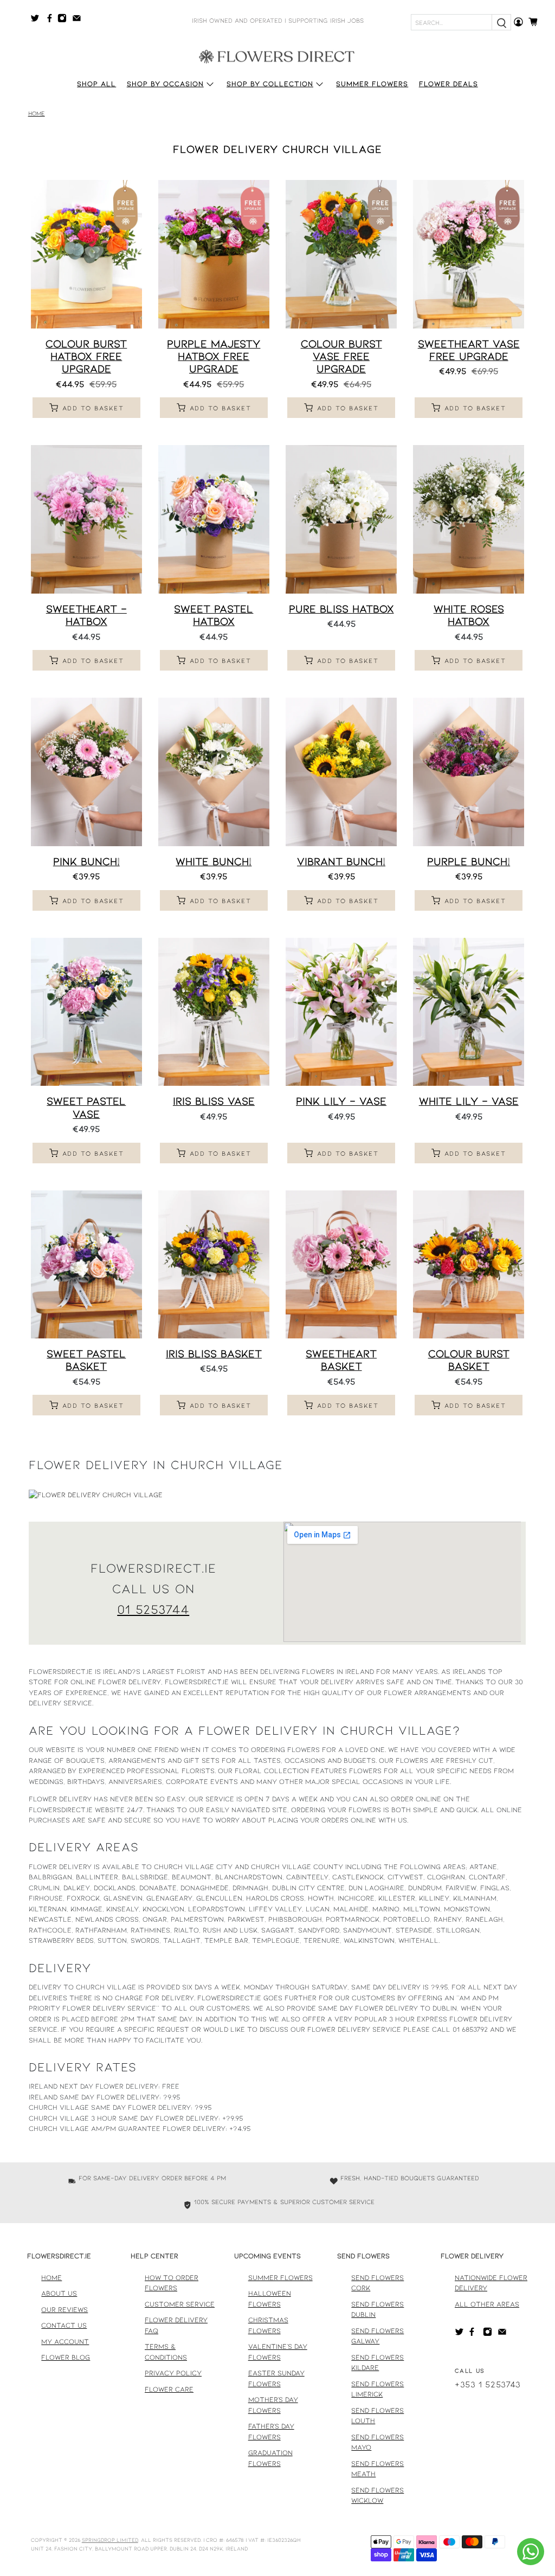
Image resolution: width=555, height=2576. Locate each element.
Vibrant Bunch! (341, 861)
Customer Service (180, 2304)
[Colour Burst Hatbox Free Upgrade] (86, 254)
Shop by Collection (270, 83)
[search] (501, 22)
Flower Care (169, 2389)
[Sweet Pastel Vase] (86, 1012)
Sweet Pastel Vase (86, 1107)
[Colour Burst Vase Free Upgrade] (341, 254)
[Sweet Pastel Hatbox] (214, 519)
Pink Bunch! (86, 861)
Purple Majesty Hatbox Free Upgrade (214, 356)
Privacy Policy (173, 2373)
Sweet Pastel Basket (86, 1359)
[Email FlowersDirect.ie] (79, 20)
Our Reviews (64, 2309)
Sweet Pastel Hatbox (214, 614)
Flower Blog (66, 2357)
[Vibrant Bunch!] (341, 772)
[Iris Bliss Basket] (214, 1265)
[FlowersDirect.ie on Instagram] (65, 20)
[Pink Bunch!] (86, 772)
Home (37, 114)
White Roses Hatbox (469, 614)
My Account (65, 2341)
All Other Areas (487, 2304)
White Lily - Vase (469, 1100)
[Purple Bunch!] (469, 772)
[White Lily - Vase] (469, 1012)
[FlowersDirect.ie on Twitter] (38, 20)
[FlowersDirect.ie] (277, 56)
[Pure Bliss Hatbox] (341, 519)
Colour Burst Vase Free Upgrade (341, 356)
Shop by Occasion (165, 83)
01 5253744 (153, 1609)
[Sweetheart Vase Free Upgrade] (469, 254)
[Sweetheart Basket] (341, 1265)
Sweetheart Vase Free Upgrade (469, 349)
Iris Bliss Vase (214, 1100)
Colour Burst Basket (469, 1359)
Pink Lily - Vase (341, 1100)
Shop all (96, 83)
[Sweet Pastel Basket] (86, 1265)
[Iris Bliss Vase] (214, 1012)
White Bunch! (214, 861)
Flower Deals (448, 83)
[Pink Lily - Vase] (341, 1012)
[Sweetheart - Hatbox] (86, 519)
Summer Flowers (372, 83)
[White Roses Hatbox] (469, 519)
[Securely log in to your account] (518, 22)
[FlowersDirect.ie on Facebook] (51, 20)
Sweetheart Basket (341, 1359)
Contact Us (64, 2325)
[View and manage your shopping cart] (536, 22)
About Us (59, 2293)
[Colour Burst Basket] (469, 1265)
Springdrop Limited (110, 2540)
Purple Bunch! (469, 861)
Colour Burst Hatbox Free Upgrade (86, 356)
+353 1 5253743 (488, 2384)
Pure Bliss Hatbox (341, 608)
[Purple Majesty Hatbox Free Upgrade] (214, 254)
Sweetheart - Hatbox (86, 614)
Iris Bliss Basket (214, 1353)
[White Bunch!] (214, 772)
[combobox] (451, 22)
